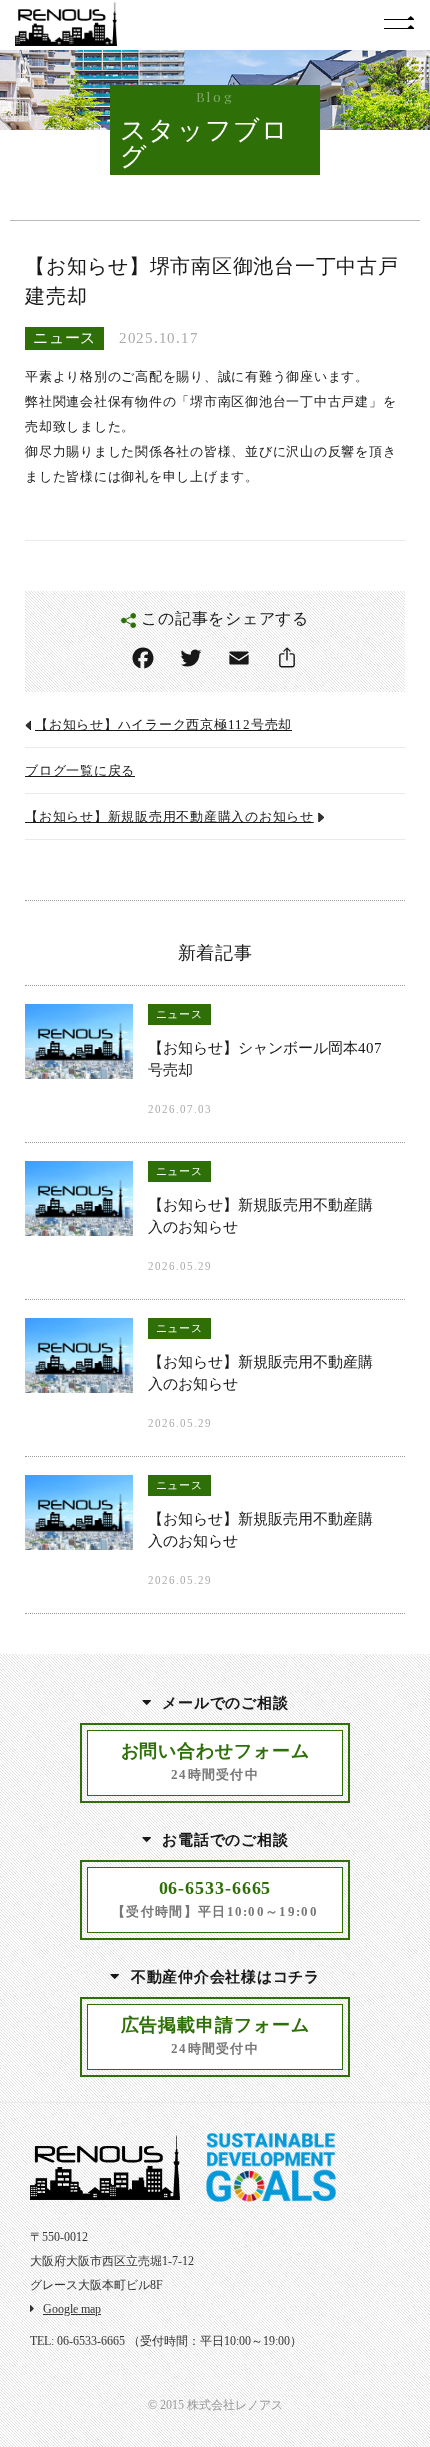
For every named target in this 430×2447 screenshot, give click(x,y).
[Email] (239, 658)
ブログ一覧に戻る (80, 771)
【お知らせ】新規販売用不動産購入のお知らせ (169, 817)
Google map (72, 2309)
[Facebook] (143, 658)
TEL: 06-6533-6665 (77, 2341)
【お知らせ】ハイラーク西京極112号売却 (163, 725)
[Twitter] (191, 658)
